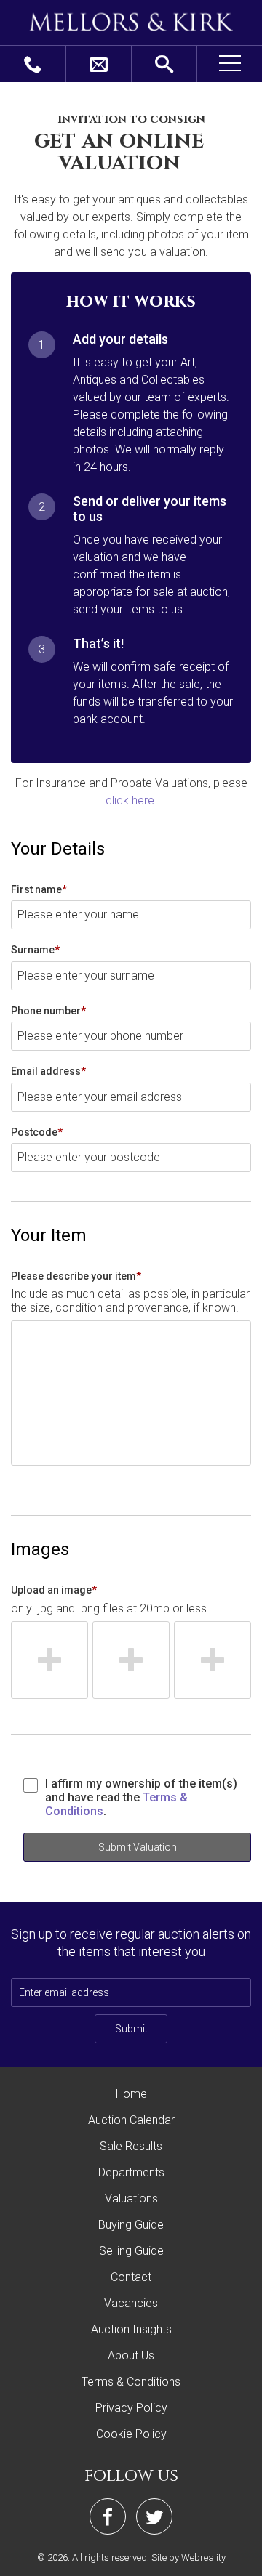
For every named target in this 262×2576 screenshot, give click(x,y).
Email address (48, 1071)
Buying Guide (131, 2225)
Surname (35, 950)
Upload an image (54, 1590)
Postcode (37, 1132)
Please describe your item (76, 1276)
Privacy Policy (131, 2408)
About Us (131, 2355)
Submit (131, 2029)
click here (130, 800)
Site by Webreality (188, 2557)
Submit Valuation (138, 1847)
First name (39, 889)
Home (131, 2094)
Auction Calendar (131, 2120)
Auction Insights (131, 2329)
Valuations (131, 2199)
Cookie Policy (131, 2434)
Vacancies (131, 2303)
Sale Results (131, 2146)
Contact (131, 2277)
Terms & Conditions (131, 2382)
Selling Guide (131, 2251)
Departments (131, 2172)
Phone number (48, 1011)
